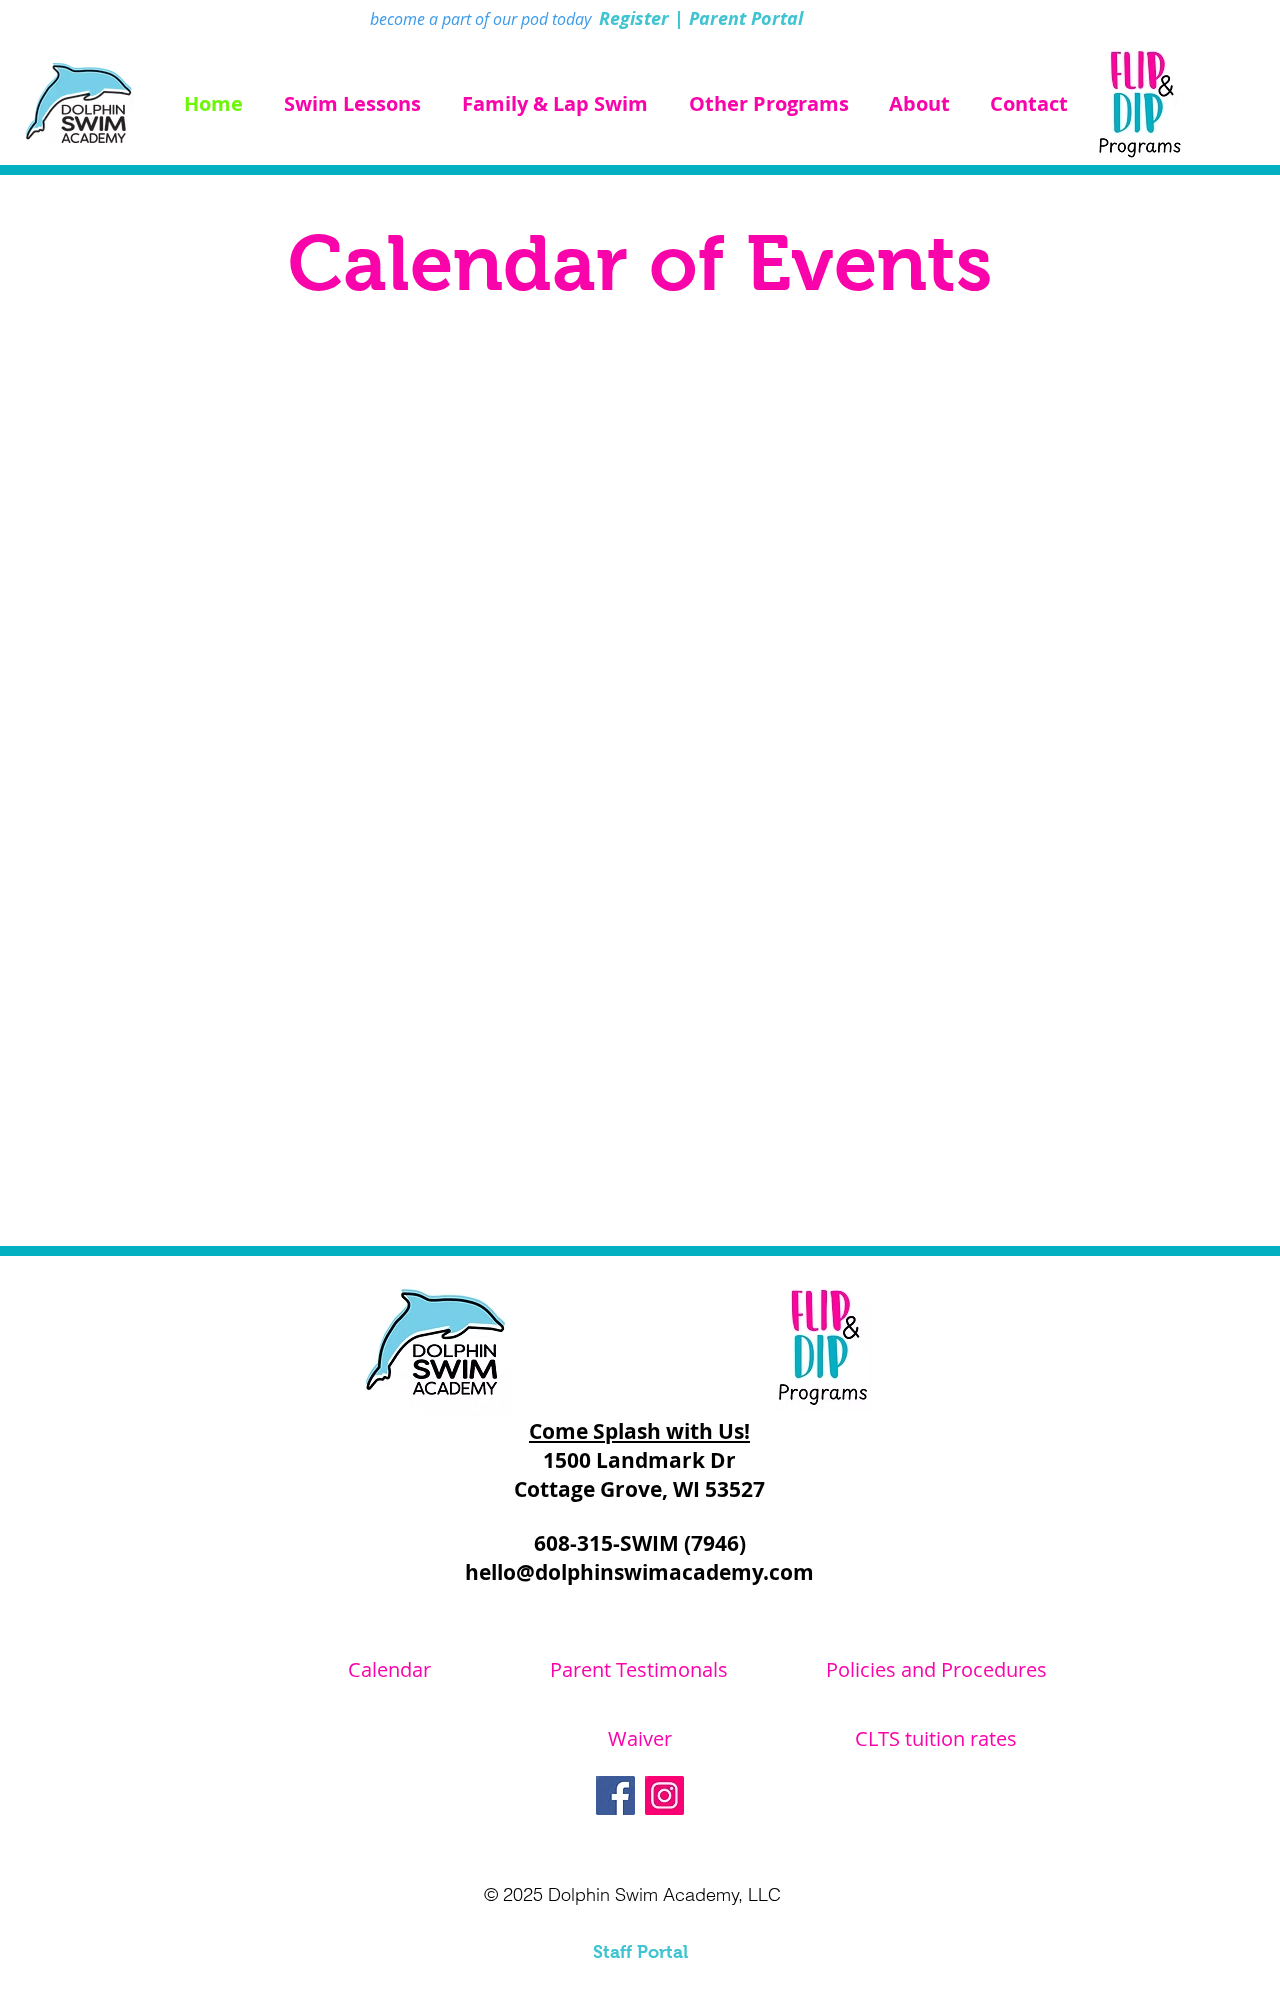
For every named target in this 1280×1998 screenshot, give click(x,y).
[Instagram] (664, 1795)
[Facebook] (615, 1795)
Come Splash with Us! (639, 1431)
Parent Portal (746, 18)
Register (634, 18)
